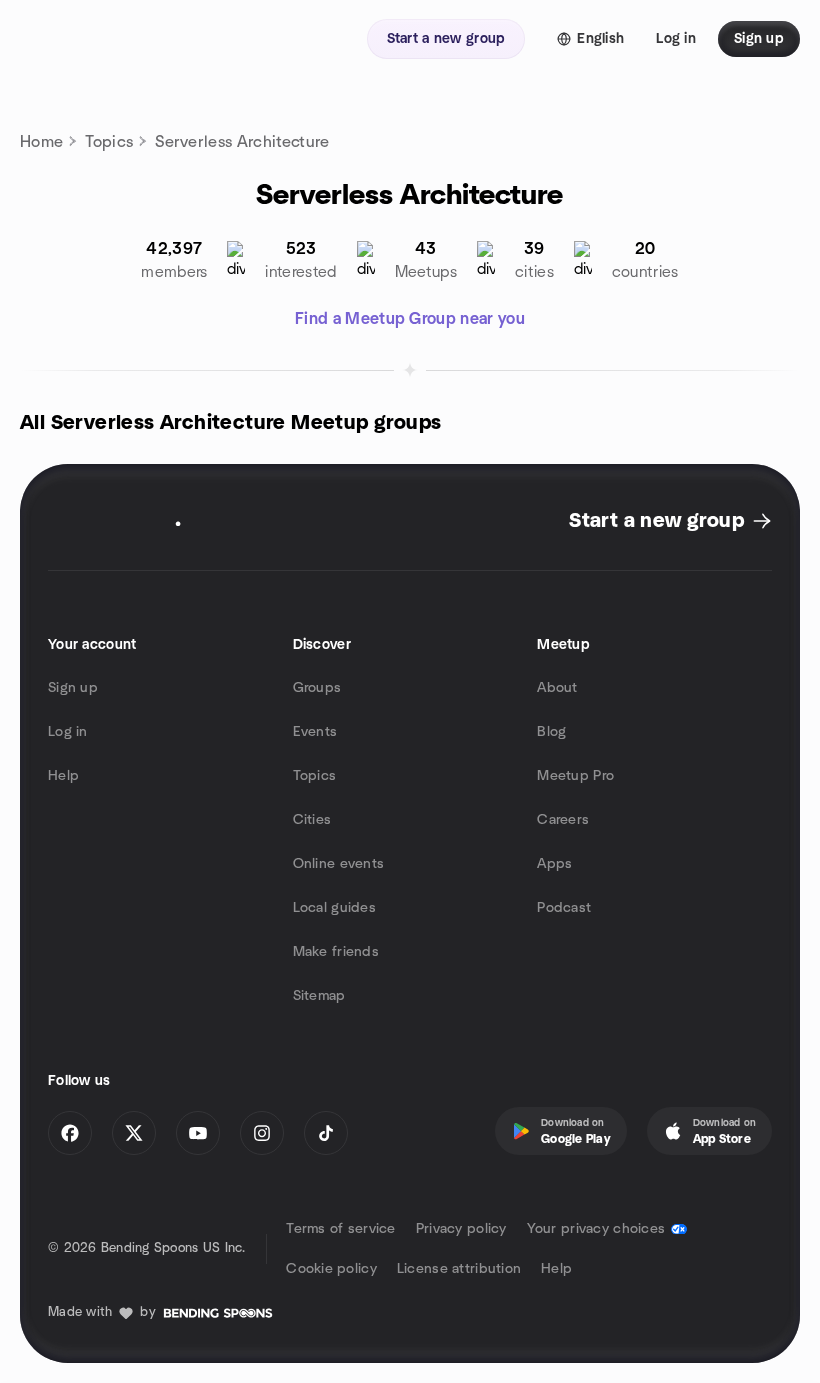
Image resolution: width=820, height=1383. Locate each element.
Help (63, 776)
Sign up (73, 688)
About (557, 688)
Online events (339, 864)
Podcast (564, 908)
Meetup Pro (575, 776)
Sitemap (319, 996)
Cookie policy (331, 1269)
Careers (563, 820)
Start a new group (656, 521)
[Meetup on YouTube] (198, 1133)
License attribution (459, 1269)
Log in (68, 732)
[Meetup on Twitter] (134, 1133)
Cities (312, 820)
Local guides (334, 908)
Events (315, 732)
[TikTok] (326, 1133)
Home (41, 142)
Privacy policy (461, 1229)
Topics (109, 142)
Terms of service (340, 1229)
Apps (554, 864)
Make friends (336, 952)
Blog (551, 732)
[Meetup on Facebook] (70, 1133)
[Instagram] (262, 1133)
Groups (317, 688)
